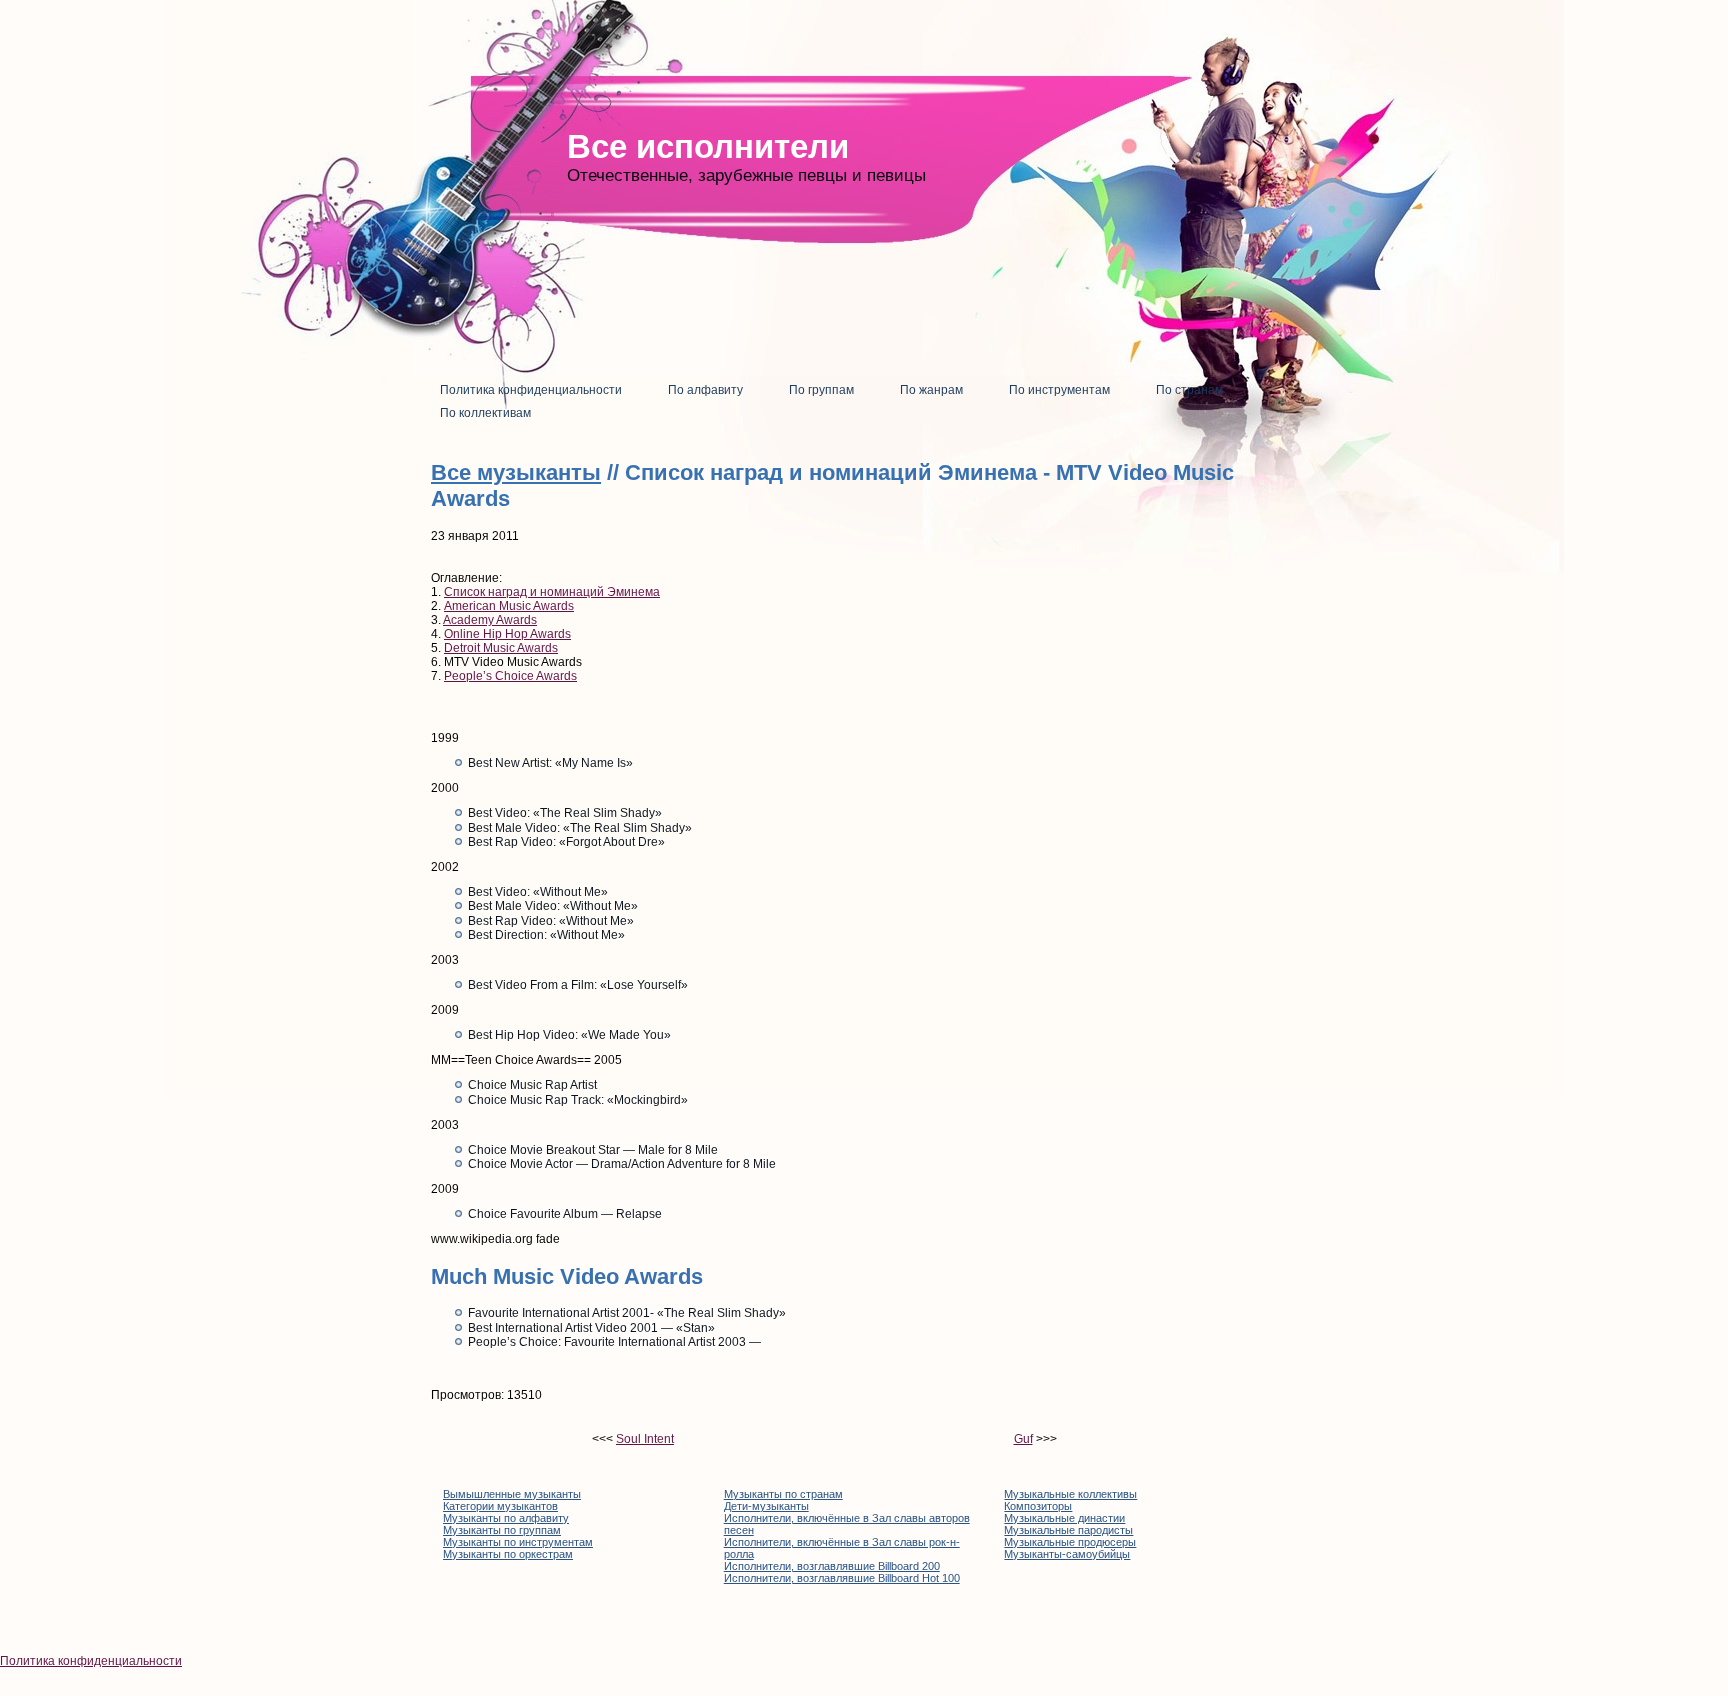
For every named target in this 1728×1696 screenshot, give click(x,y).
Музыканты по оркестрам (508, 1554)
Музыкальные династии (1064, 1518)
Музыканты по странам (783, 1494)
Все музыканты (516, 472)
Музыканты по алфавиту (506, 1518)
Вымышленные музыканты (512, 1494)
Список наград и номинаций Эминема (552, 592)
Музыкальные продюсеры (1070, 1542)
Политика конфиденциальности (91, 1661)
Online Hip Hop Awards (507, 634)
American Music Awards (509, 606)
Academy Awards (490, 620)
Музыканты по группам (502, 1530)
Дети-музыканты (766, 1506)
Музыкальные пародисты (1068, 1530)
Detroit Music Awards (501, 648)
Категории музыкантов (500, 1506)
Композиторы (1038, 1506)
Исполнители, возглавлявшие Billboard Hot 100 (842, 1578)
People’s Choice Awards (510, 676)
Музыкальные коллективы (1070, 1494)
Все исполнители (708, 146)
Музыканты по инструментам (518, 1542)
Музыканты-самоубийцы (1067, 1554)
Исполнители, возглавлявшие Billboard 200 (832, 1566)
